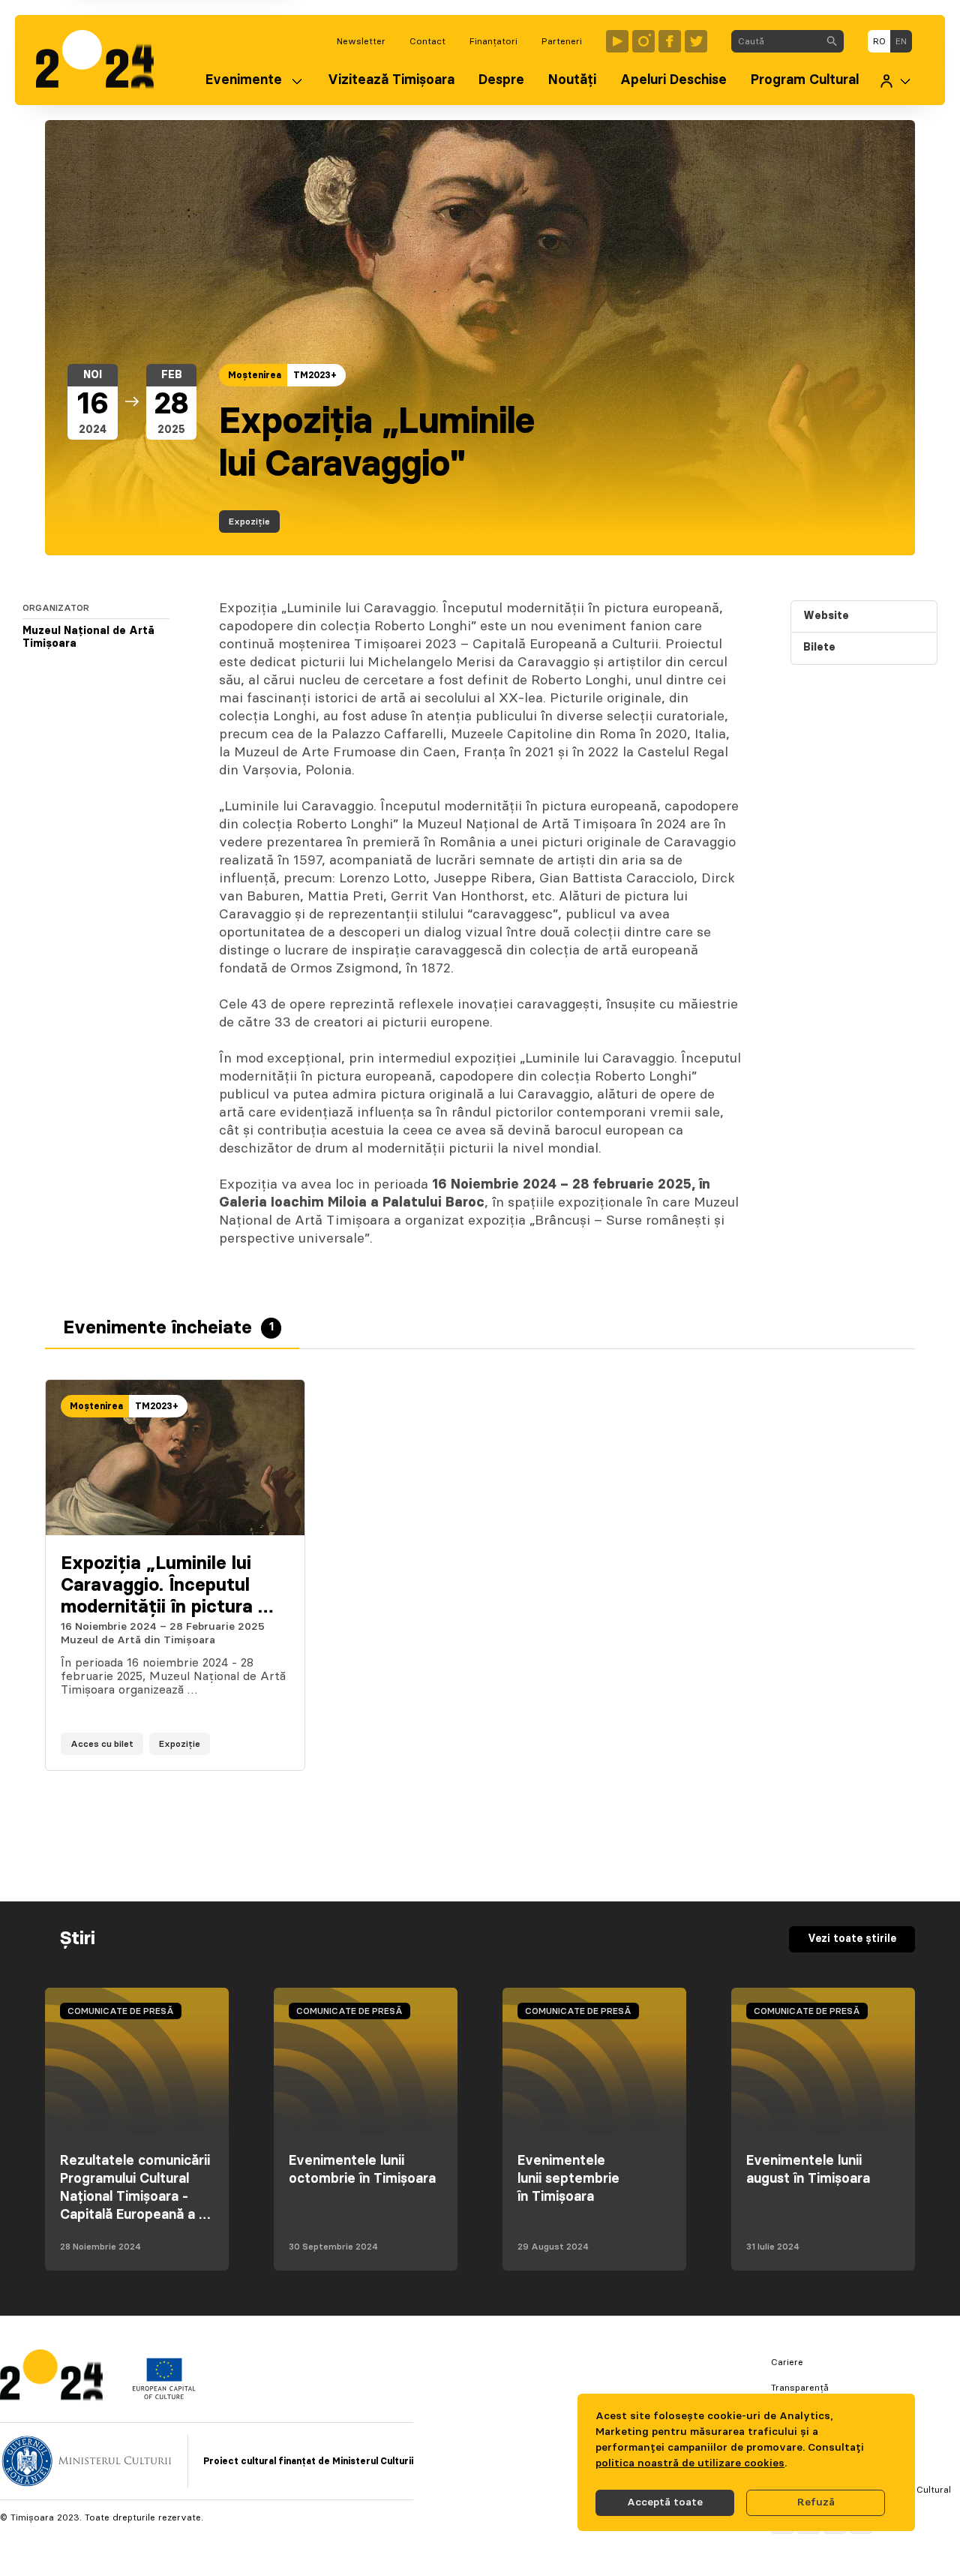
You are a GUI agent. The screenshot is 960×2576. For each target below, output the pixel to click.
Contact (427, 41)
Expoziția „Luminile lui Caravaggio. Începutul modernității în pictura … (167, 1586)
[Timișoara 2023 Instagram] (643, 41)
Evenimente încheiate (168, 1328)
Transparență (800, 2388)
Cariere (787, 2362)
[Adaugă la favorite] (278, 1744)
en (901, 41)
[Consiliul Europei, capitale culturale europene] (164, 2396)
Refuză (816, 2502)
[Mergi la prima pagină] (102, 60)
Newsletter (361, 41)
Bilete (819, 648)
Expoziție (249, 522)
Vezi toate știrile (852, 1939)
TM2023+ (315, 375)
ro (879, 41)
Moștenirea (255, 375)
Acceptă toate (665, 2502)
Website (826, 616)
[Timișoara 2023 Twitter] (696, 41)
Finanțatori (493, 41)
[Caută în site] (832, 41)
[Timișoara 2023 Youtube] (617, 41)
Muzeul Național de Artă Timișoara (88, 638)
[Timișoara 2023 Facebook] (670, 41)
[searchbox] (776, 41)
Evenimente (244, 80)
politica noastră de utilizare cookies (690, 2463)
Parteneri (562, 41)
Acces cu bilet (102, 1744)
